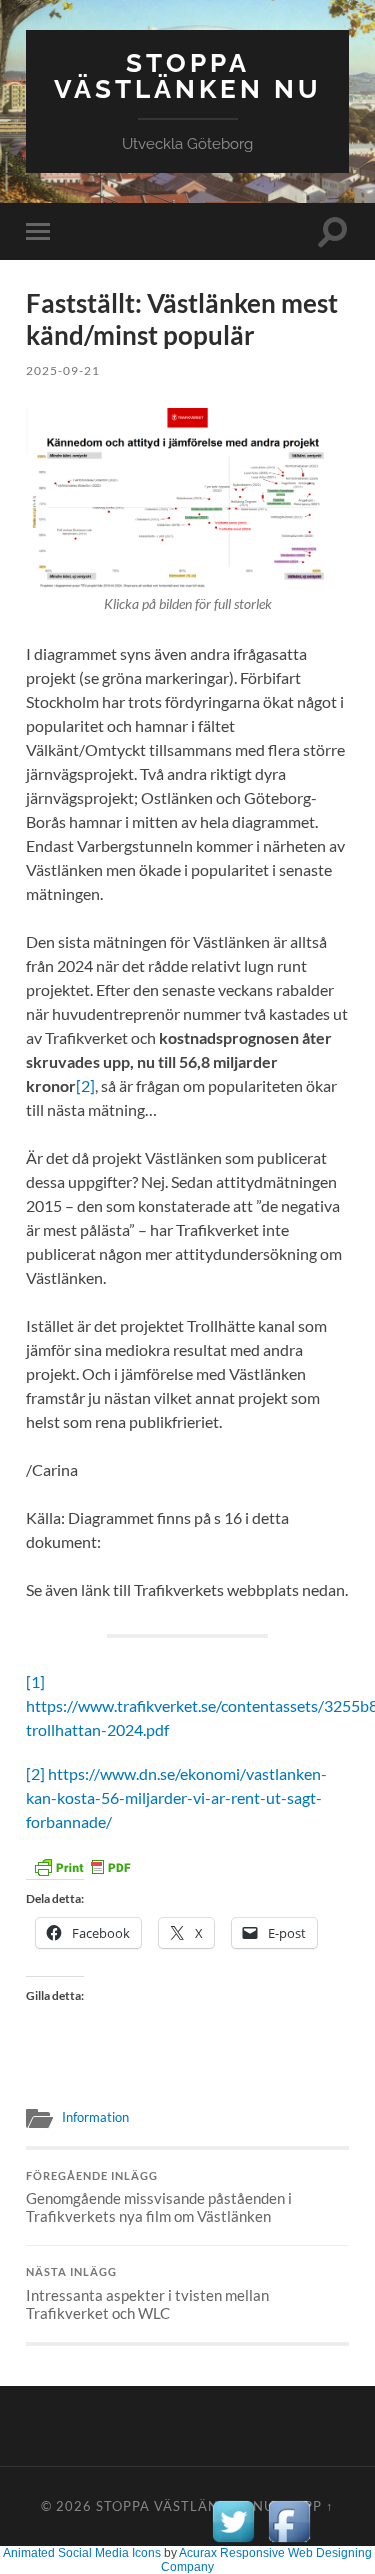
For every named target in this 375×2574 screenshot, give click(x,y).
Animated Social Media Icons (82, 2553)
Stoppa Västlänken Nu (188, 75)
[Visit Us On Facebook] (289, 2543)
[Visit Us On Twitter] (233, 2543)
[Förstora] (323, 434)
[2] (85, 1085)
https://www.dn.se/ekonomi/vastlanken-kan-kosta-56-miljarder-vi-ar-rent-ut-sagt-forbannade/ (176, 1797)
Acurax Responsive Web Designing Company (266, 2560)
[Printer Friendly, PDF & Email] (82, 1864)
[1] (35, 1681)
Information (95, 2117)
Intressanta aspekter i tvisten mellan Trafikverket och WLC (147, 2294)
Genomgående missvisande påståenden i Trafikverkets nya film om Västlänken (159, 2198)
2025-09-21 (63, 370)
